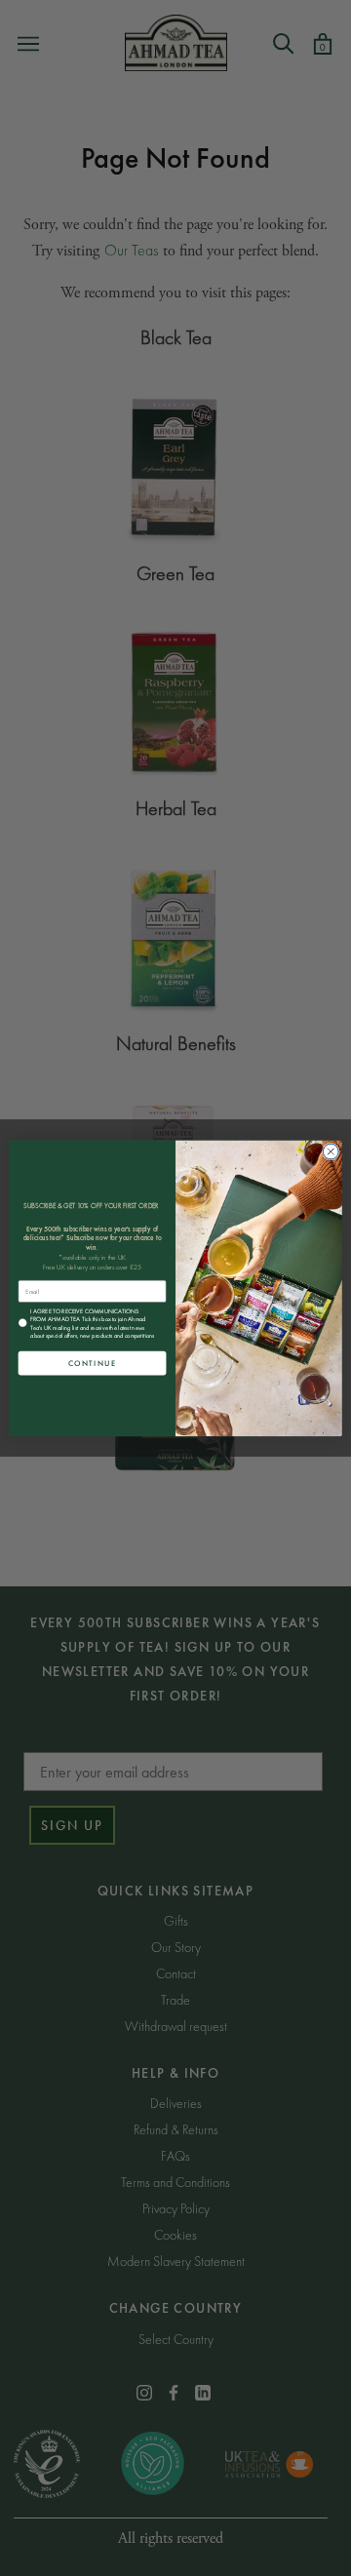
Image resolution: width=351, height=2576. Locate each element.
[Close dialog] (331, 1151)
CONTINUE (93, 1363)
